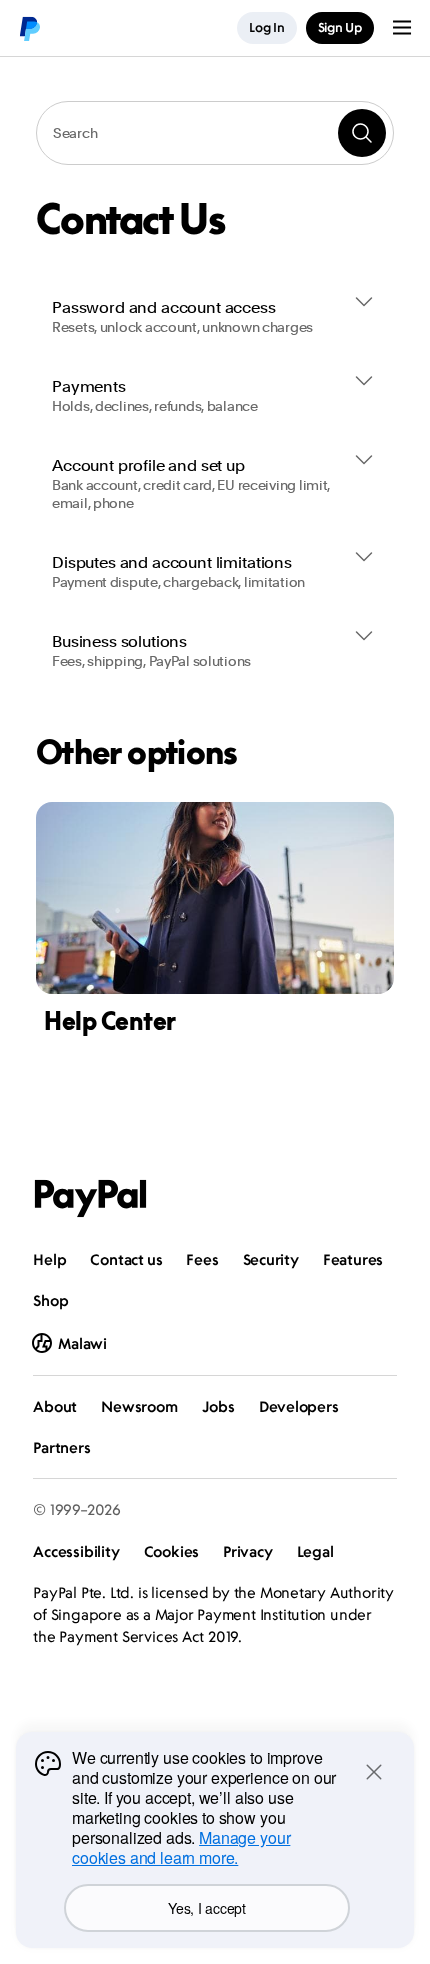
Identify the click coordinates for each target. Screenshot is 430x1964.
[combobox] (215, 133)
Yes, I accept (206, 1908)
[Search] (362, 133)
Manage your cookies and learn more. (181, 1847)
